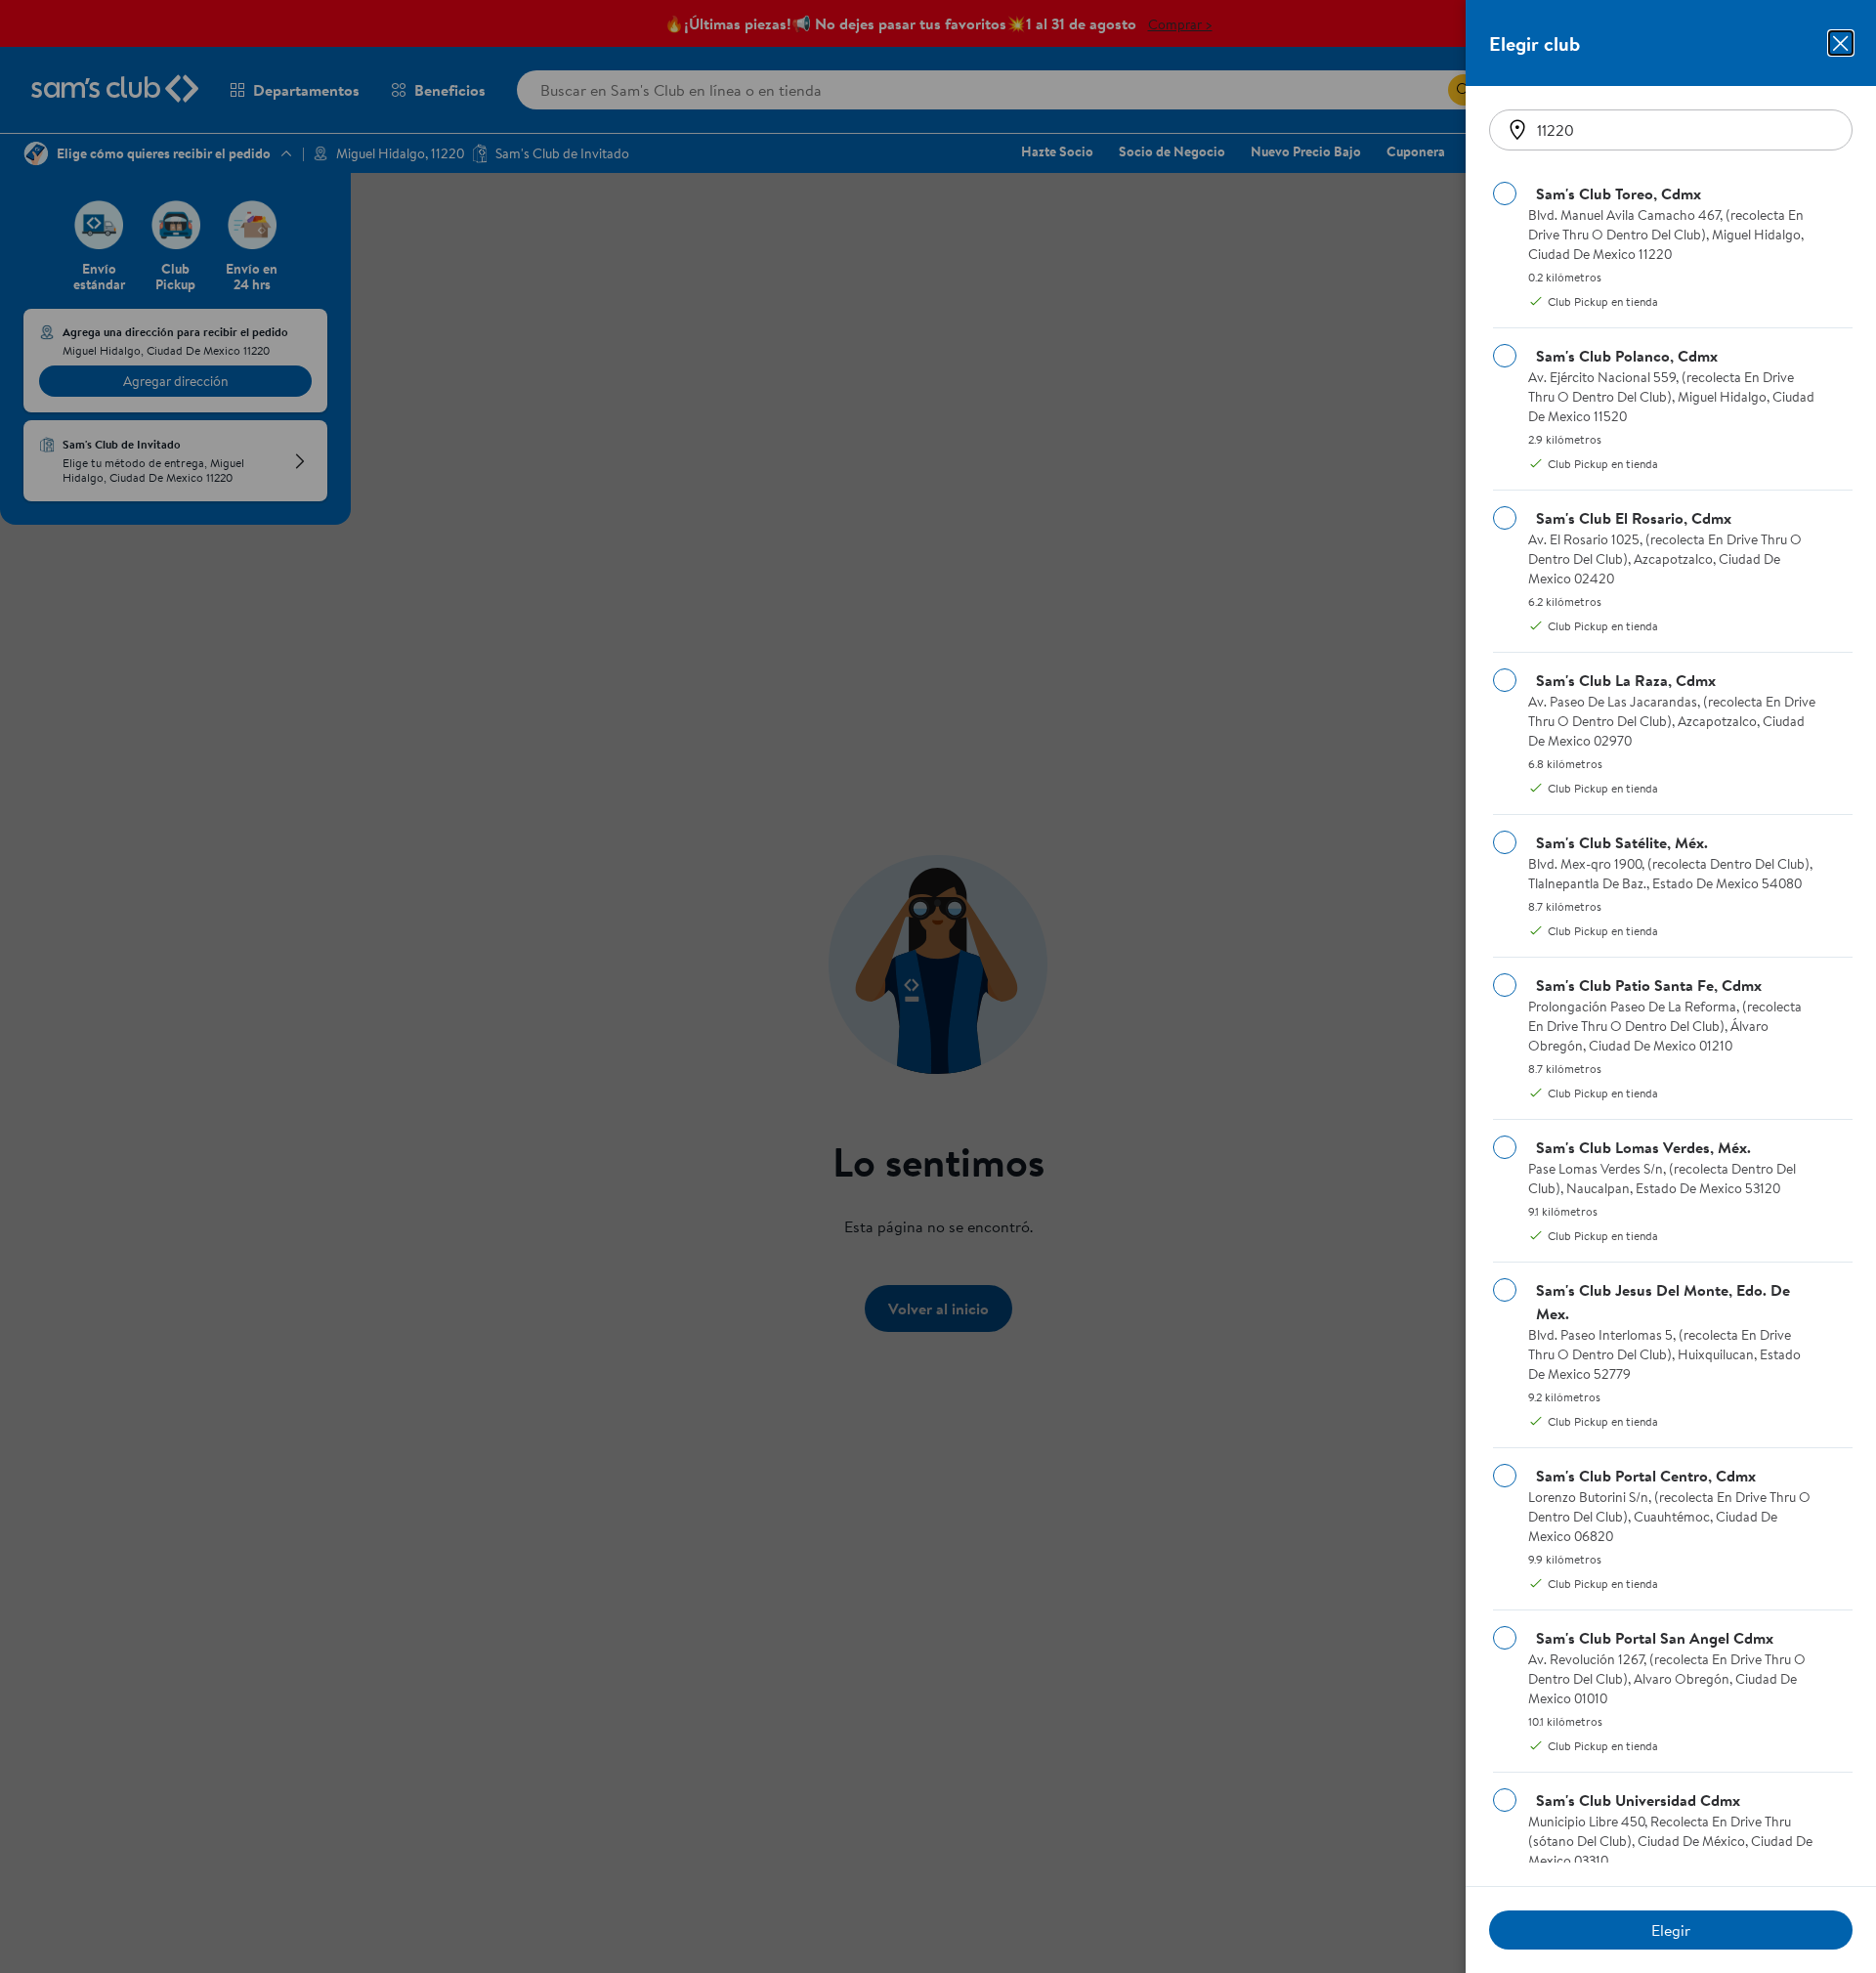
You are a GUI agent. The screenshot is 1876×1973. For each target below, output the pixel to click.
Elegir (1671, 1930)
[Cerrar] (1841, 43)
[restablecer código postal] (1517, 130)
